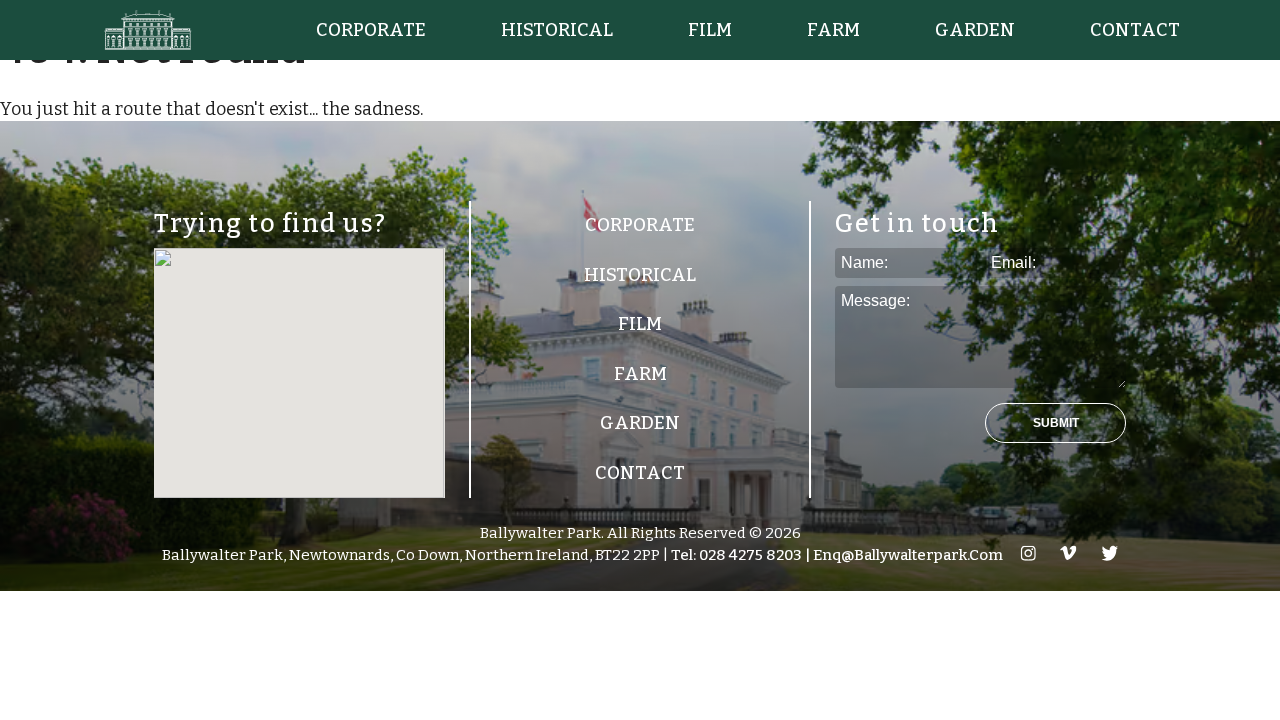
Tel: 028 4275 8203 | (739, 555)
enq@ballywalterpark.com (906, 555)
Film (710, 30)
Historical (557, 30)
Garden (975, 30)
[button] (1055, 423)
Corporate (371, 30)
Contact (1135, 30)
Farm (833, 30)
